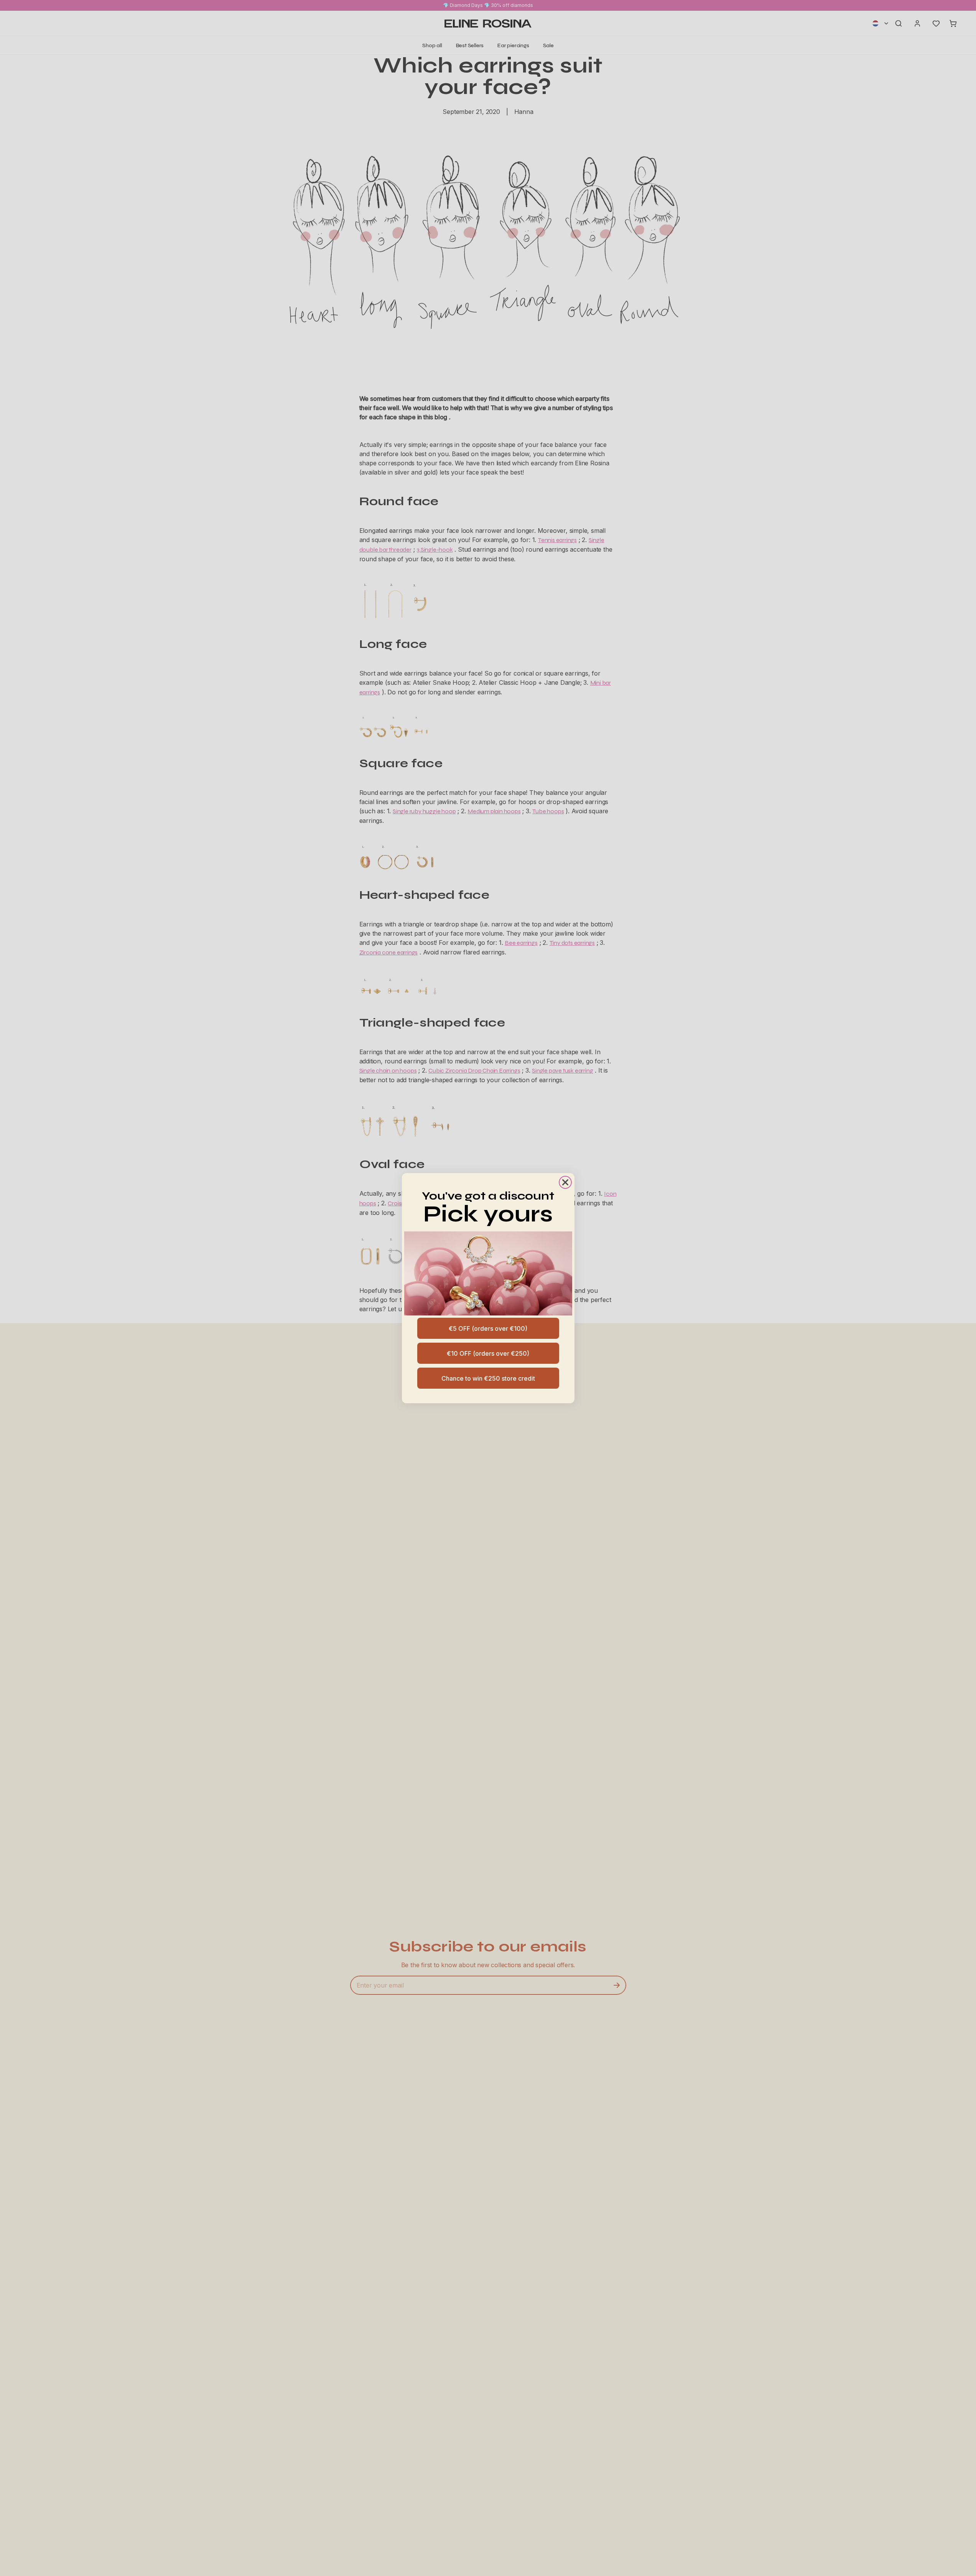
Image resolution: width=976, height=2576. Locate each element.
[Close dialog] (565, 1182)
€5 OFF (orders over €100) (488, 1328)
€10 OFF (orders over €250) (488, 1353)
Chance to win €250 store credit (488, 1378)
